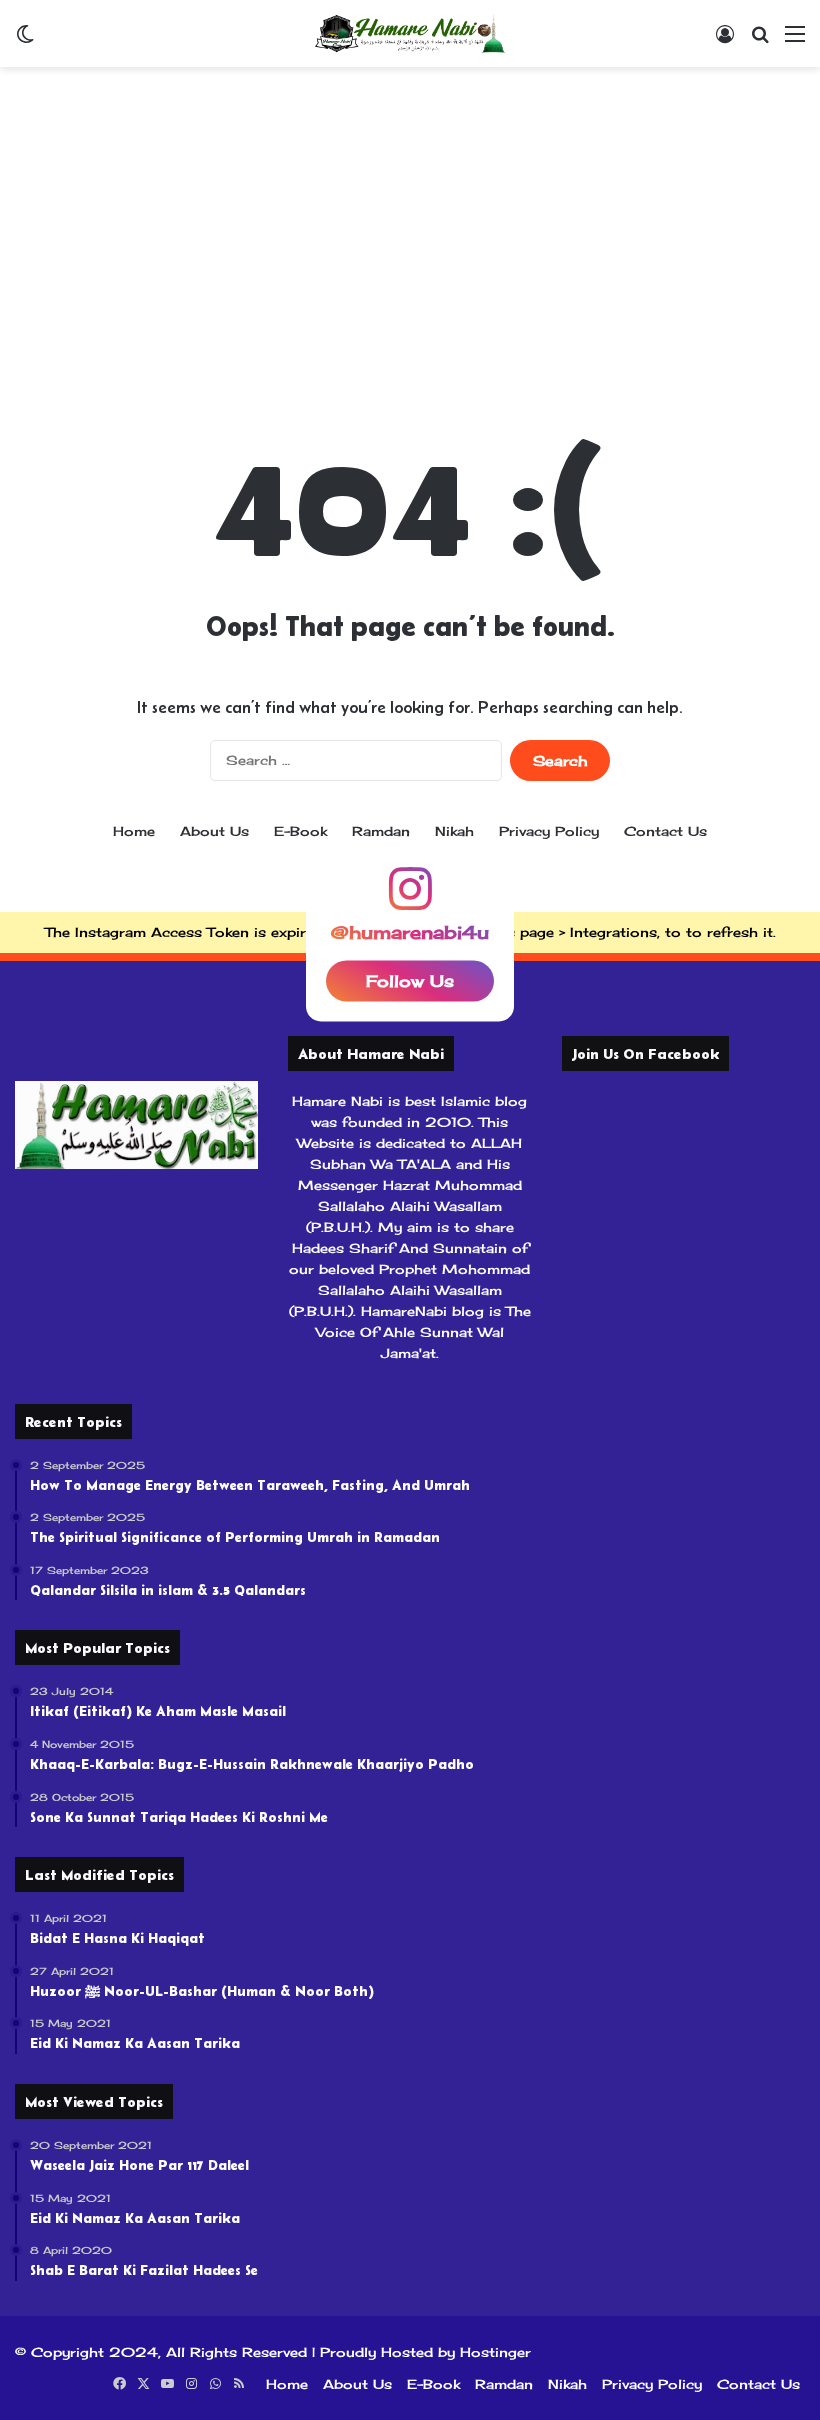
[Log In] (725, 40)
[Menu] (795, 40)
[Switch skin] (25, 40)
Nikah (454, 831)
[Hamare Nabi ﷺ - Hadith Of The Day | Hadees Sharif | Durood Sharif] (410, 33)
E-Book (300, 831)
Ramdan (381, 831)
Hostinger (495, 2352)
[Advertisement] (410, 227)
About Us (214, 831)
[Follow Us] (410, 898)
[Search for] (760, 40)
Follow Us (410, 981)
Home (134, 831)
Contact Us (665, 831)
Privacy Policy (549, 831)
